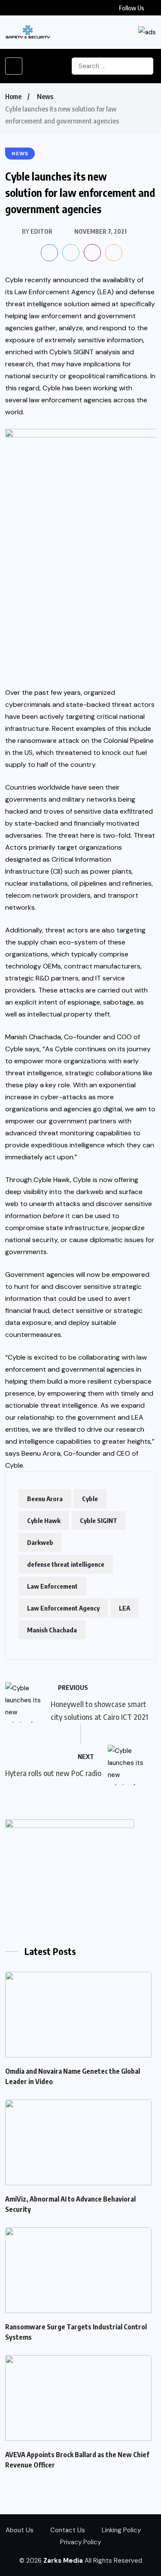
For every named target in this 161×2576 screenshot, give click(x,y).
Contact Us (68, 2530)
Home (13, 97)
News (45, 97)
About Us (20, 2530)
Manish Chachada (52, 1630)
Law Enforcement (52, 1586)
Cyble (90, 1499)
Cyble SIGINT (99, 1520)
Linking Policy (121, 2530)
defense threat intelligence (66, 1564)
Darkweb (40, 1542)
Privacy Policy (80, 2542)
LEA (125, 1608)
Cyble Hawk (44, 1520)
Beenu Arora (45, 1499)
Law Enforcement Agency (63, 1608)
